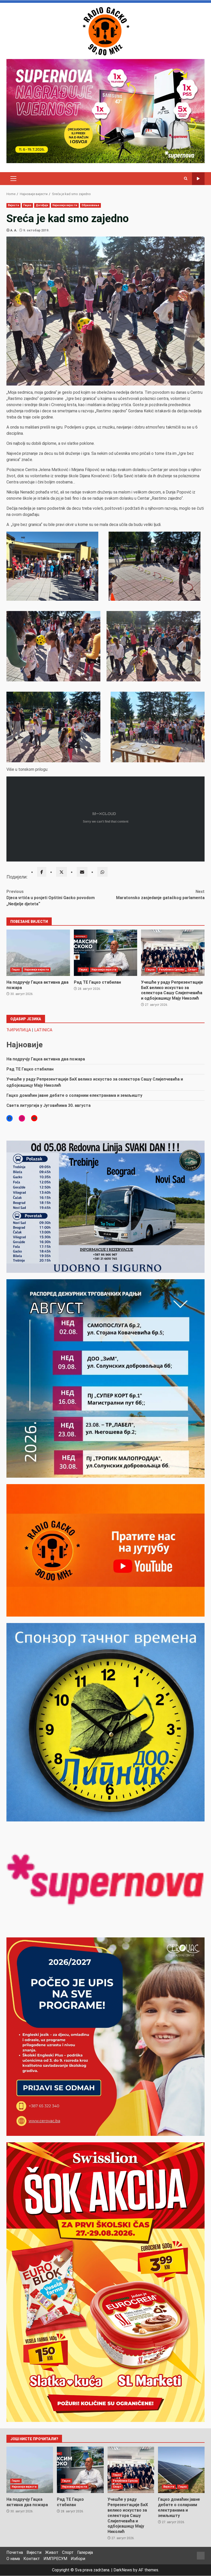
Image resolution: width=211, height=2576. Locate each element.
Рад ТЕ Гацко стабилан (106, 953)
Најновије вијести (65, 205)
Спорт (192, 970)
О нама (13, 2559)
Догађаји (42, 205)
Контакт (32, 2559)
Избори (78, 2559)
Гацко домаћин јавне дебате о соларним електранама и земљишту (74, 1095)
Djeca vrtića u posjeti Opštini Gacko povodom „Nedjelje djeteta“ (51, 898)
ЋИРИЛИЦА (19, 1030)
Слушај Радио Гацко (198, 179)
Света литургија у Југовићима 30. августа (49, 1105)
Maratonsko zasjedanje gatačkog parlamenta (160, 895)
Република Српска (172, 970)
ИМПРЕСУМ (55, 2559)
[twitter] (61, 872)
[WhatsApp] (102, 872)
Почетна (15, 2552)
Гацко (28, 205)
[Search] (186, 179)
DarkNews (123, 2570)
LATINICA (43, 1030)
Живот (52, 2552)
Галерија (85, 2552)
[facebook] (42, 872)
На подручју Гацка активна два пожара (38, 953)
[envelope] (82, 872)
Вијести (14, 205)
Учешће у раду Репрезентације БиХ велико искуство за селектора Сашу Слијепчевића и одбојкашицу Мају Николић (173, 953)
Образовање (90, 205)
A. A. (14, 230)
